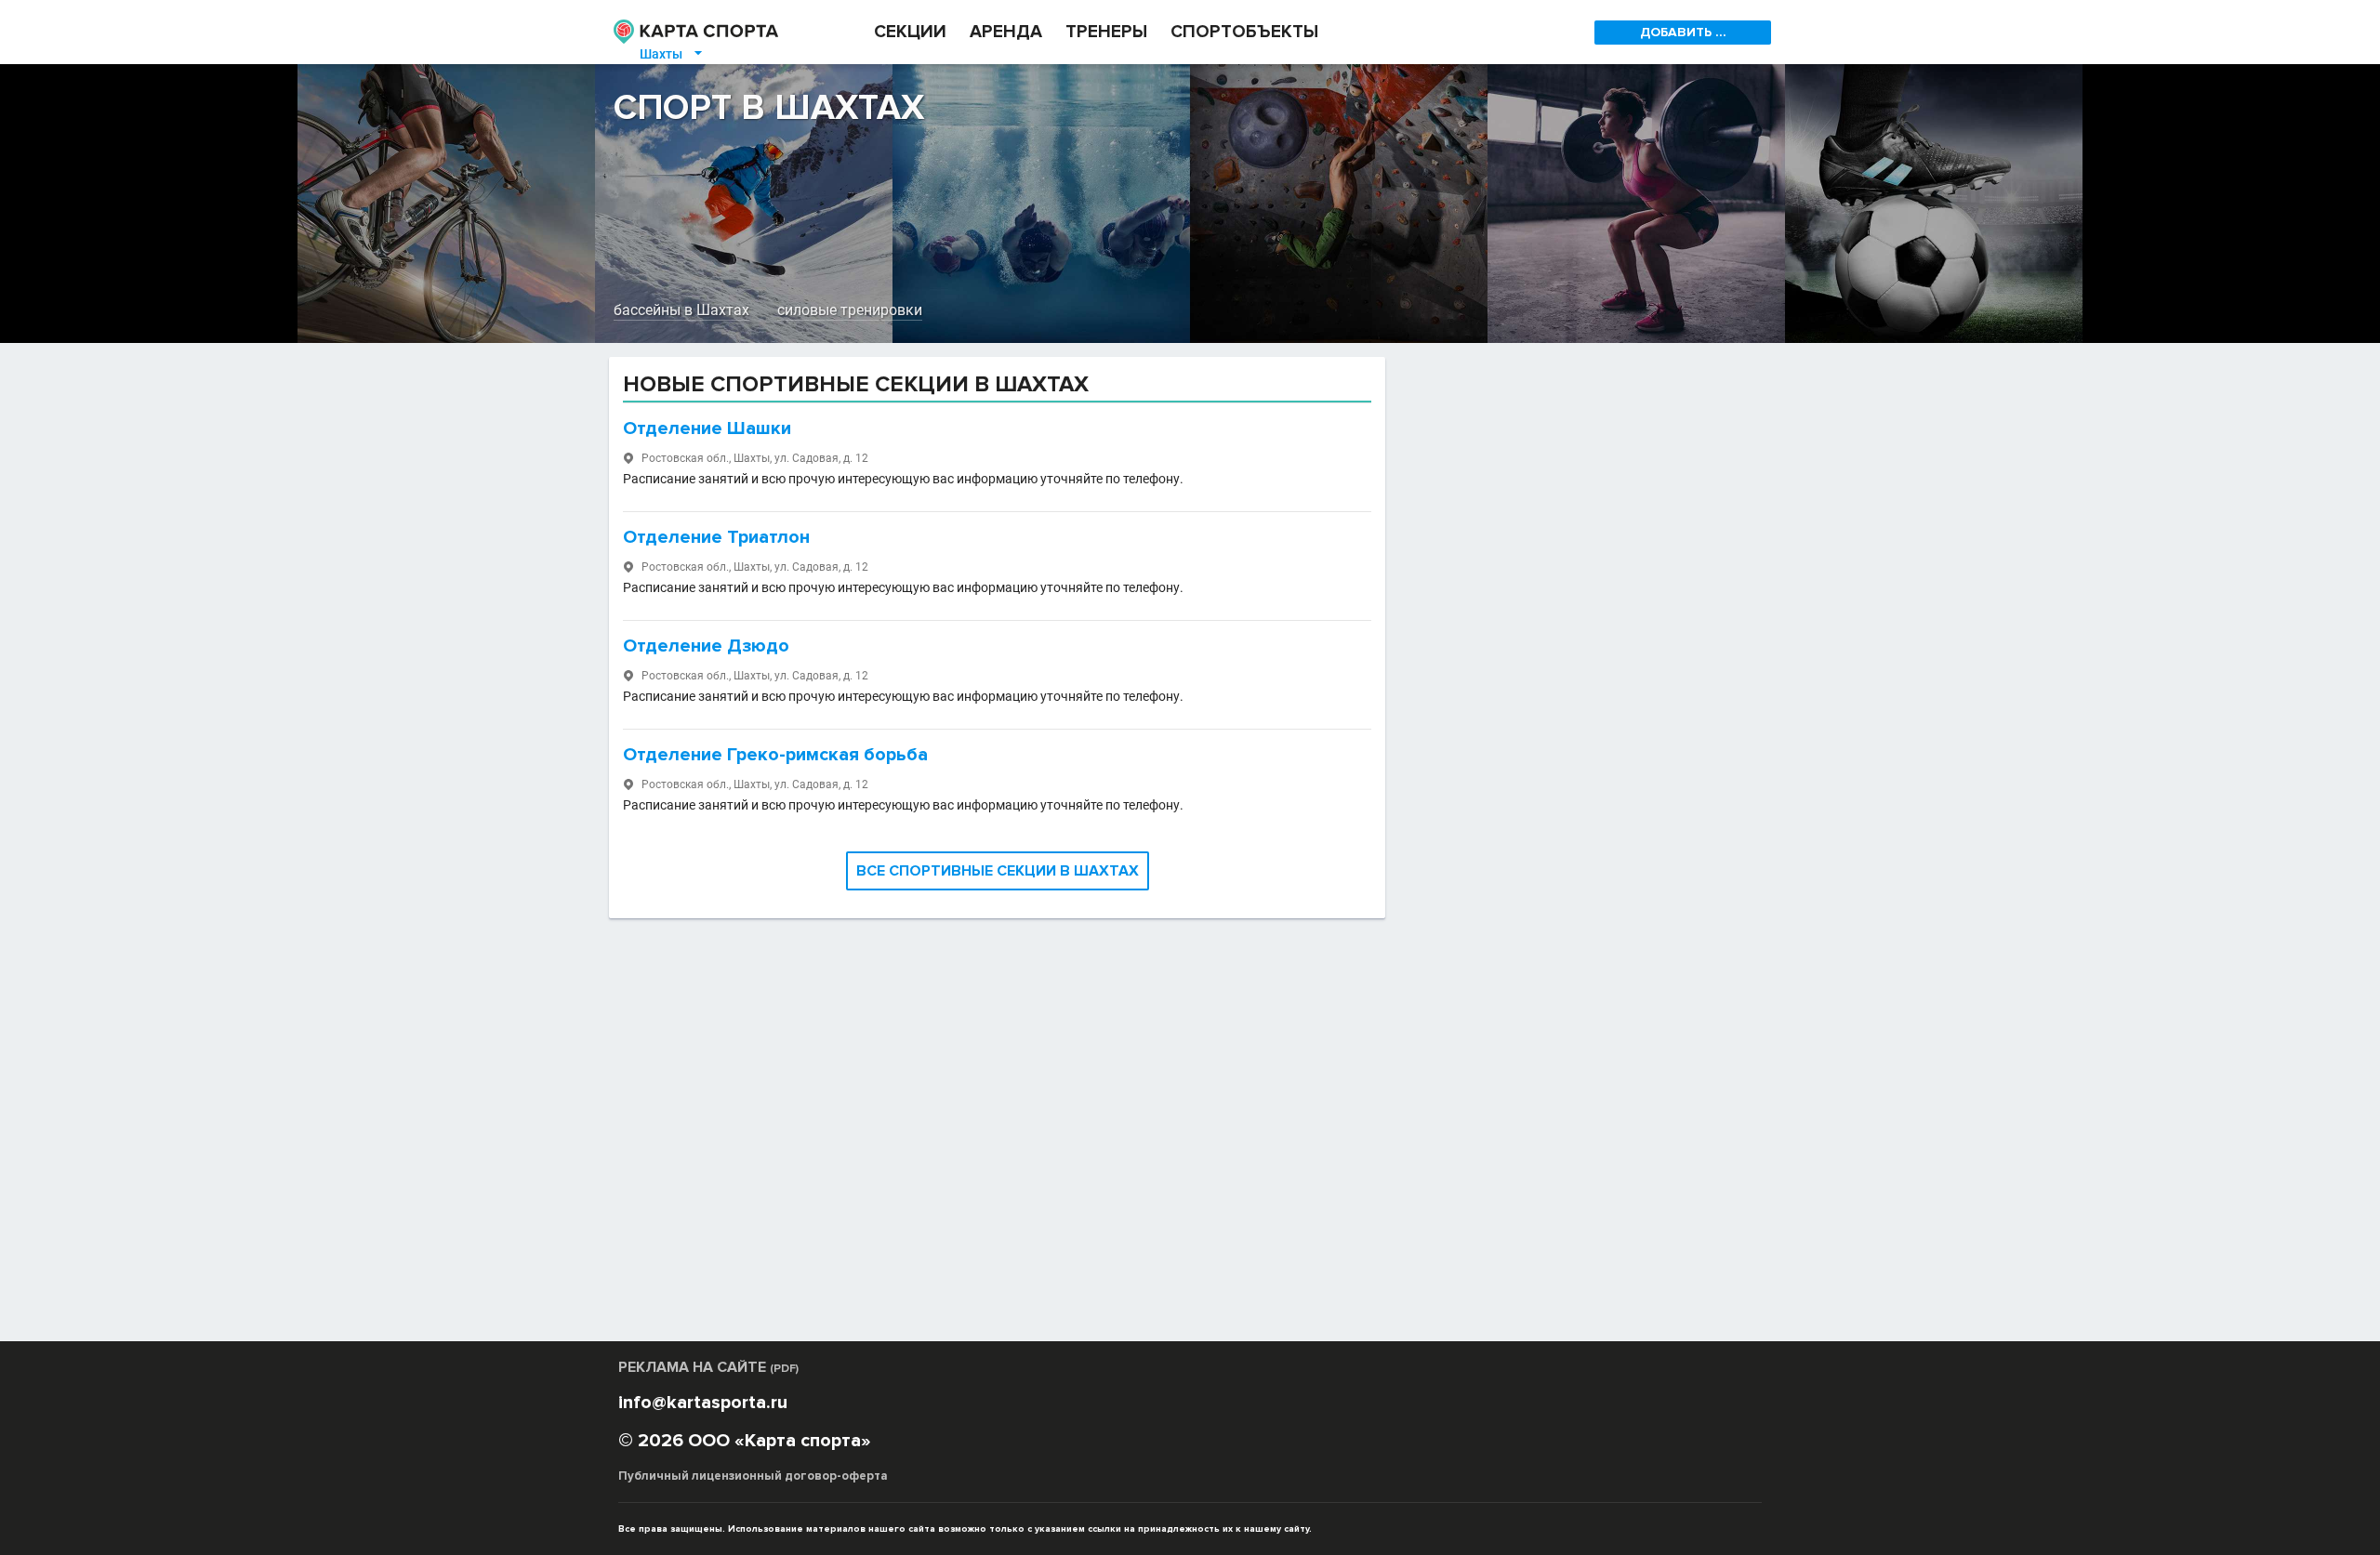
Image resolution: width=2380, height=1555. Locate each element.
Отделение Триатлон (716, 537)
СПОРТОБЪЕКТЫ (1244, 32)
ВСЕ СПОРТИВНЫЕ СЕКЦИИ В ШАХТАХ (998, 871)
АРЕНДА (1006, 32)
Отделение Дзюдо (706, 646)
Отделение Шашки (707, 428)
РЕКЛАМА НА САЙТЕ (708, 1367)
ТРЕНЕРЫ (1106, 32)
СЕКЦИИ (910, 32)
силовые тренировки (850, 310)
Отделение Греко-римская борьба (775, 755)
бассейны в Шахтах (681, 310)
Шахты (672, 54)
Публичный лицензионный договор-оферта (753, 1476)
